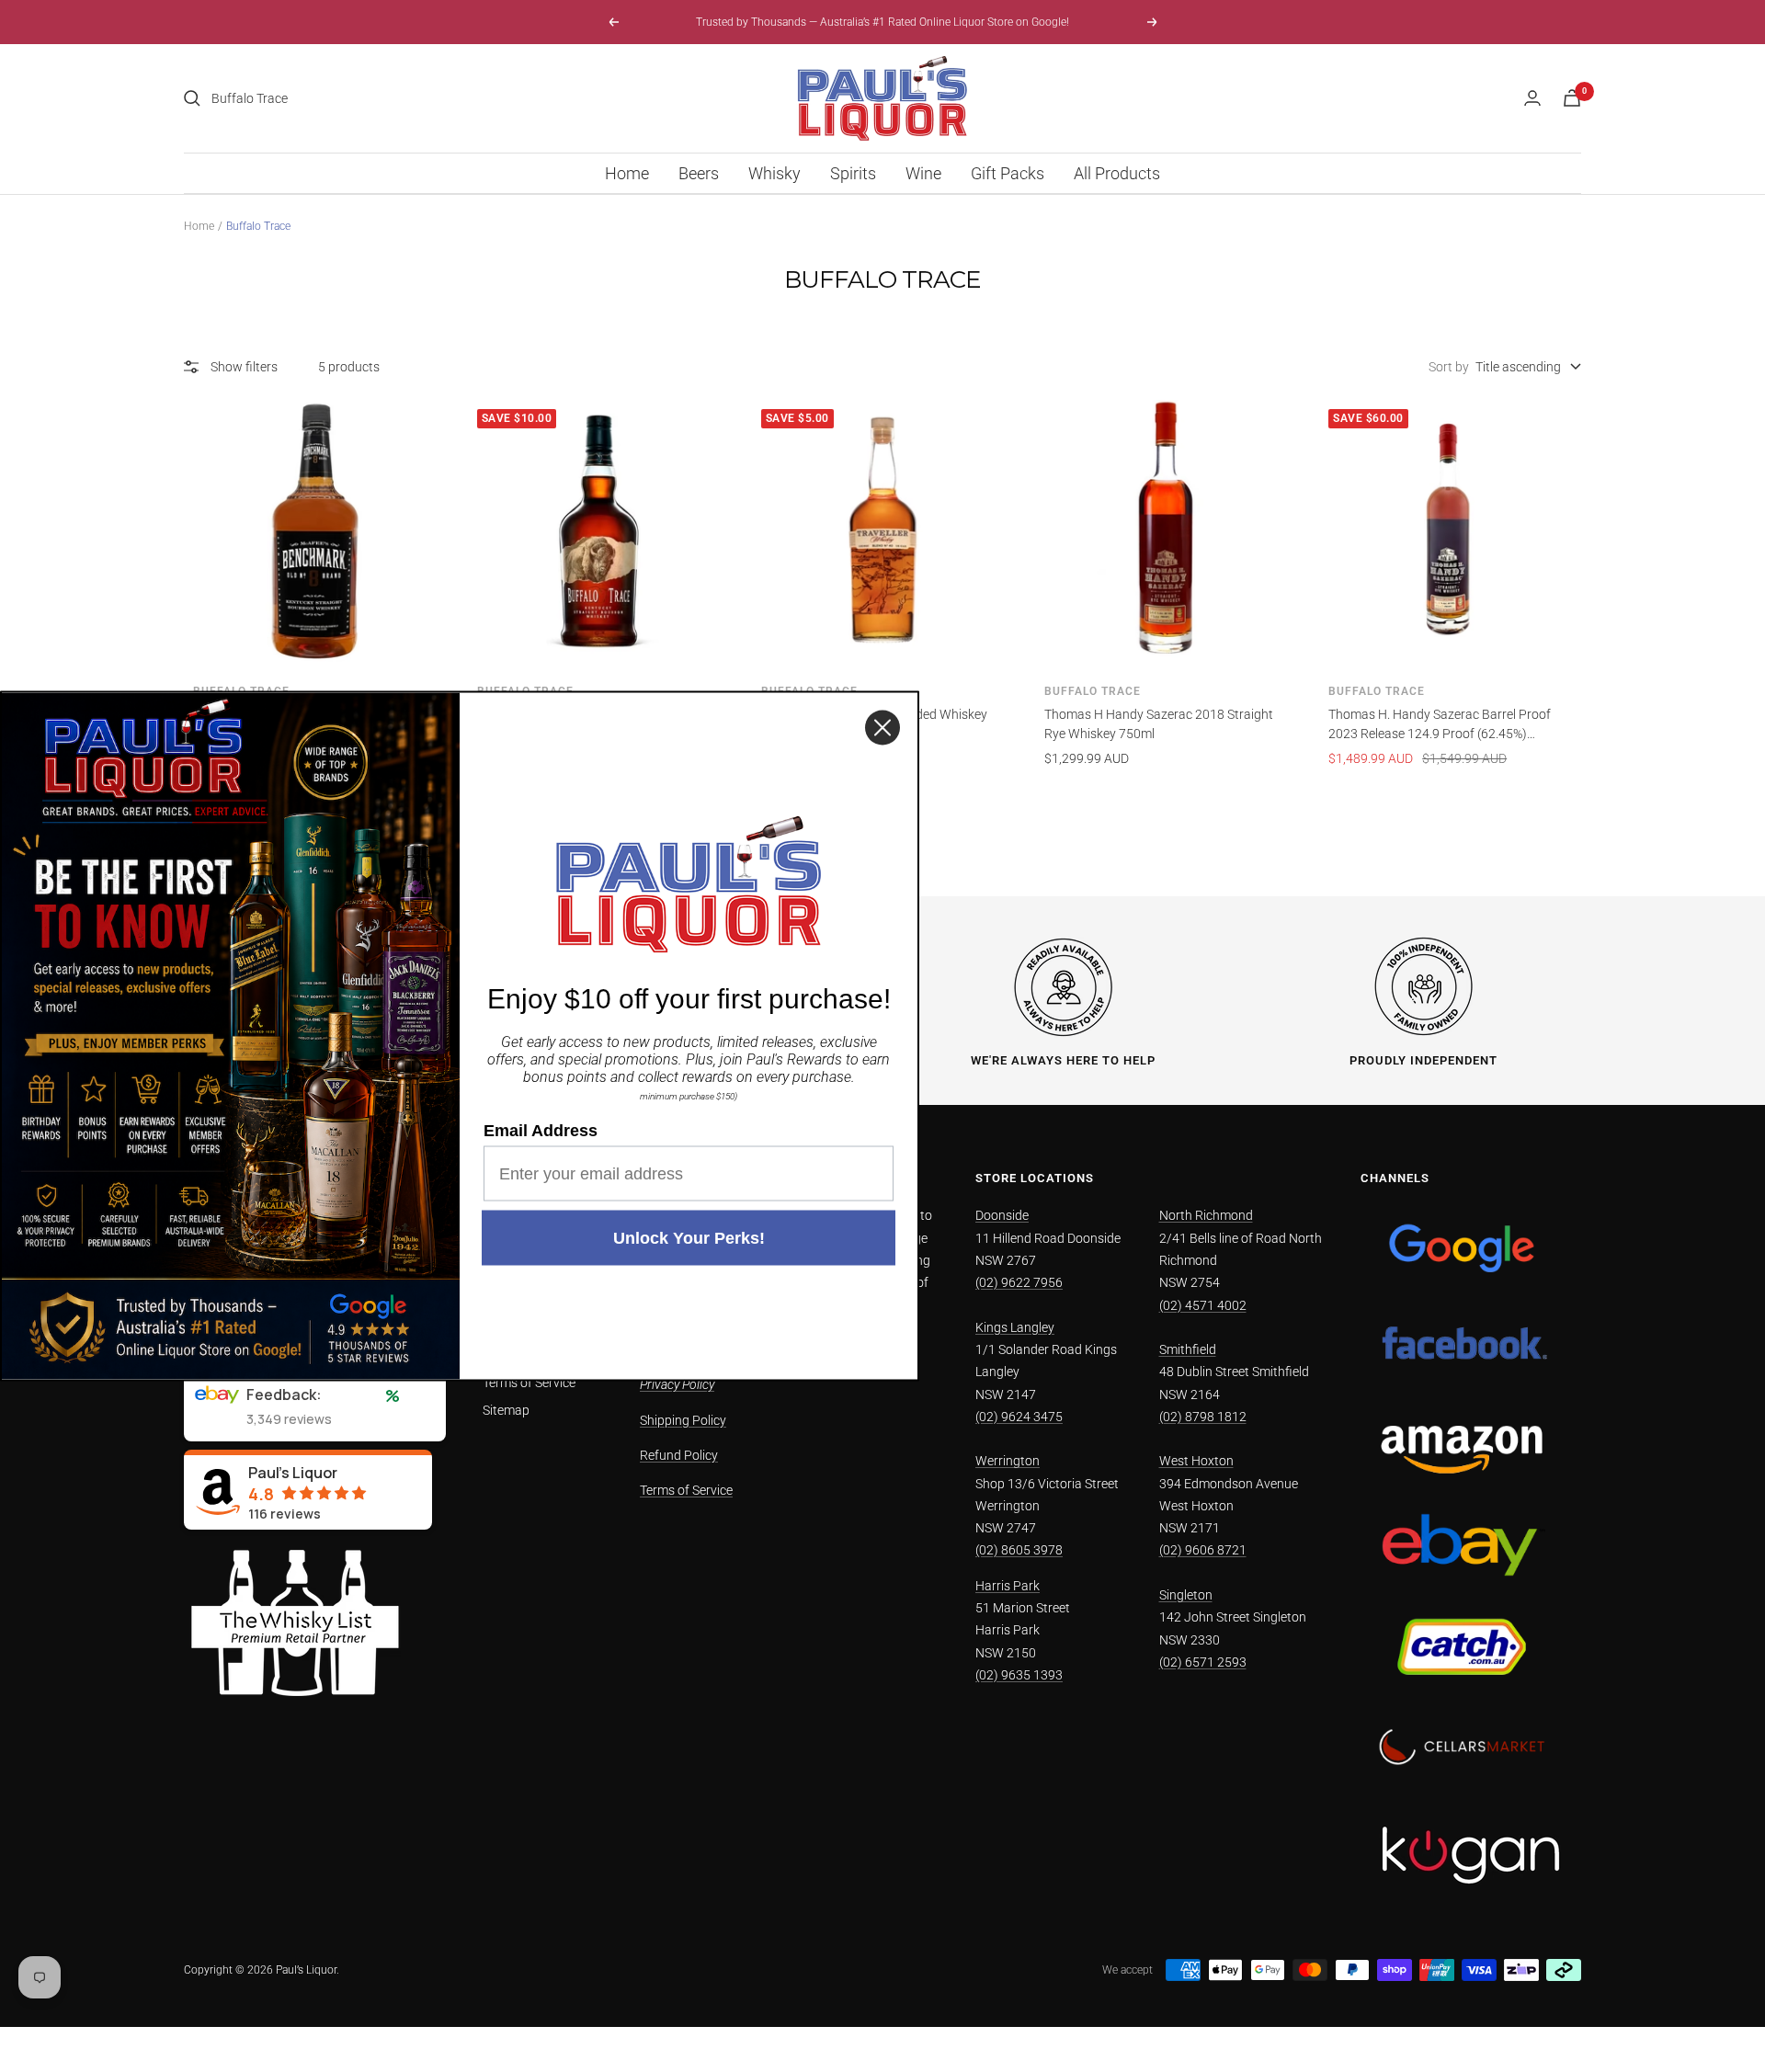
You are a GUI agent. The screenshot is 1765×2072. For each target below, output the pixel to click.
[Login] (1532, 98)
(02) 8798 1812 (1203, 1417)
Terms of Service (529, 1383)
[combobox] (349, 98)
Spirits (853, 173)
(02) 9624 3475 (1019, 1417)
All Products (1117, 173)
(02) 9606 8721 (1203, 1550)
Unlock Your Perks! (689, 1238)
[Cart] (1572, 98)
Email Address (541, 1131)
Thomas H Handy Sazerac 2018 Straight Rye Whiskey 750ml (1159, 724)
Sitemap (506, 1410)
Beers (699, 173)
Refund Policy (679, 1455)
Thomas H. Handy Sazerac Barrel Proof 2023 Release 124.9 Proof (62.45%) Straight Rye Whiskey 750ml (1440, 725)
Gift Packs (1008, 173)
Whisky (774, 173)
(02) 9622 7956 (1019, 1282)
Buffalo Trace (1093, 691)
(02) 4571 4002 (1203, 1305)
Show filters (244, 367)
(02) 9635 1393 (1019, 1675)
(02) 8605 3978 (1019, 1550)
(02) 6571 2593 (1203, 1662)
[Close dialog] (882, 728)
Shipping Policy (683, 1420)
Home (627, 173)
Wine (923, 173)
